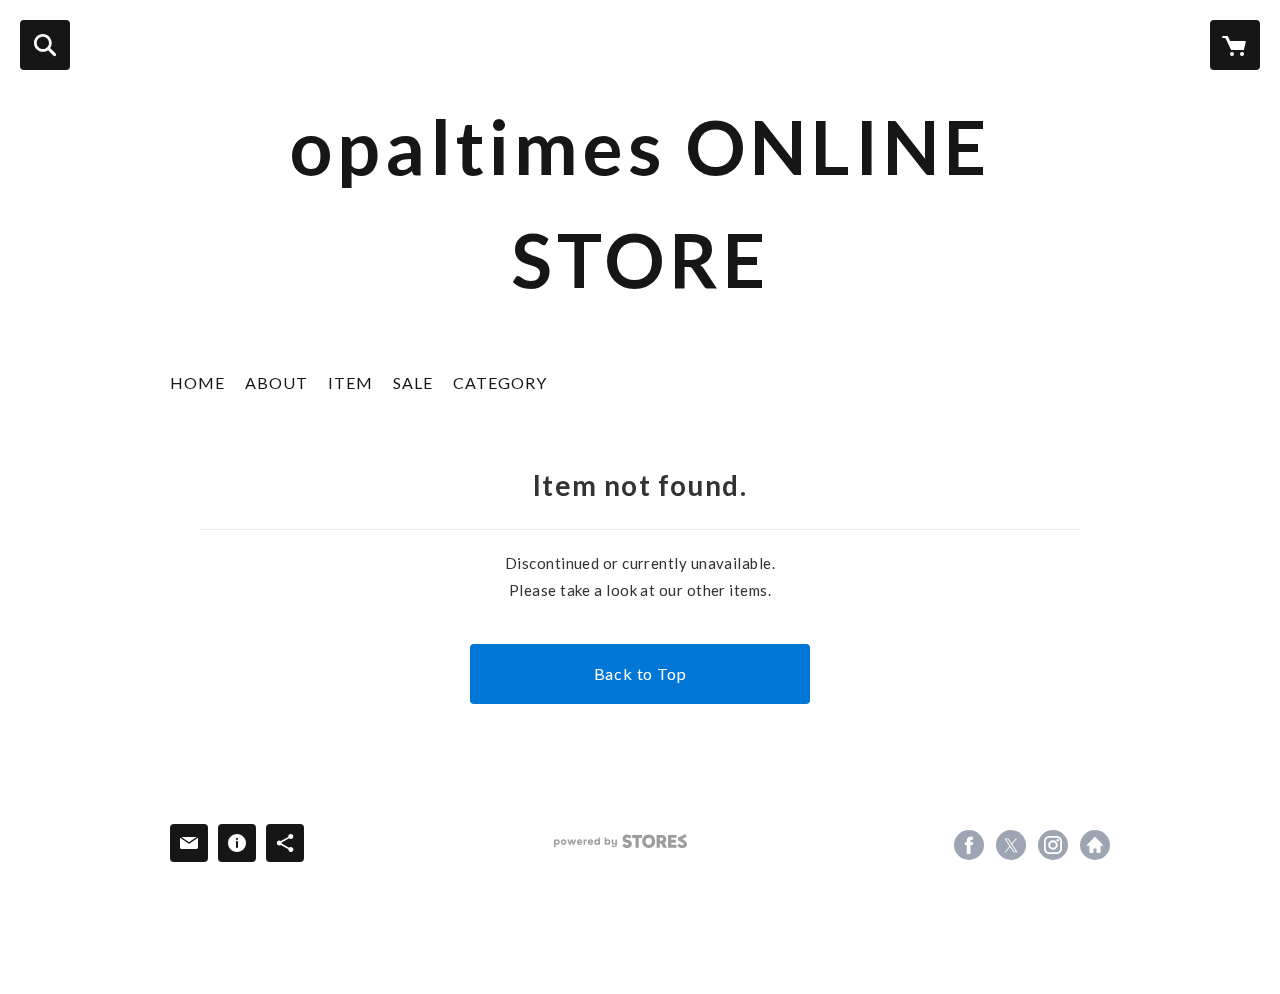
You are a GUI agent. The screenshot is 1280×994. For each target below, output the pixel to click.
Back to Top (640, 673)
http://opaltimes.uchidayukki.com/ (1095, 845)
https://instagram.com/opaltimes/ (1053, 845)
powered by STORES (620, 841)
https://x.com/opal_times (1011, 845)
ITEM (350, 382)
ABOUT (276, 382)
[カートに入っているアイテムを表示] (1235, 45)
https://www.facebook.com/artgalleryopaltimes (969, 845)
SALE (413, 382)
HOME (197, 382)
